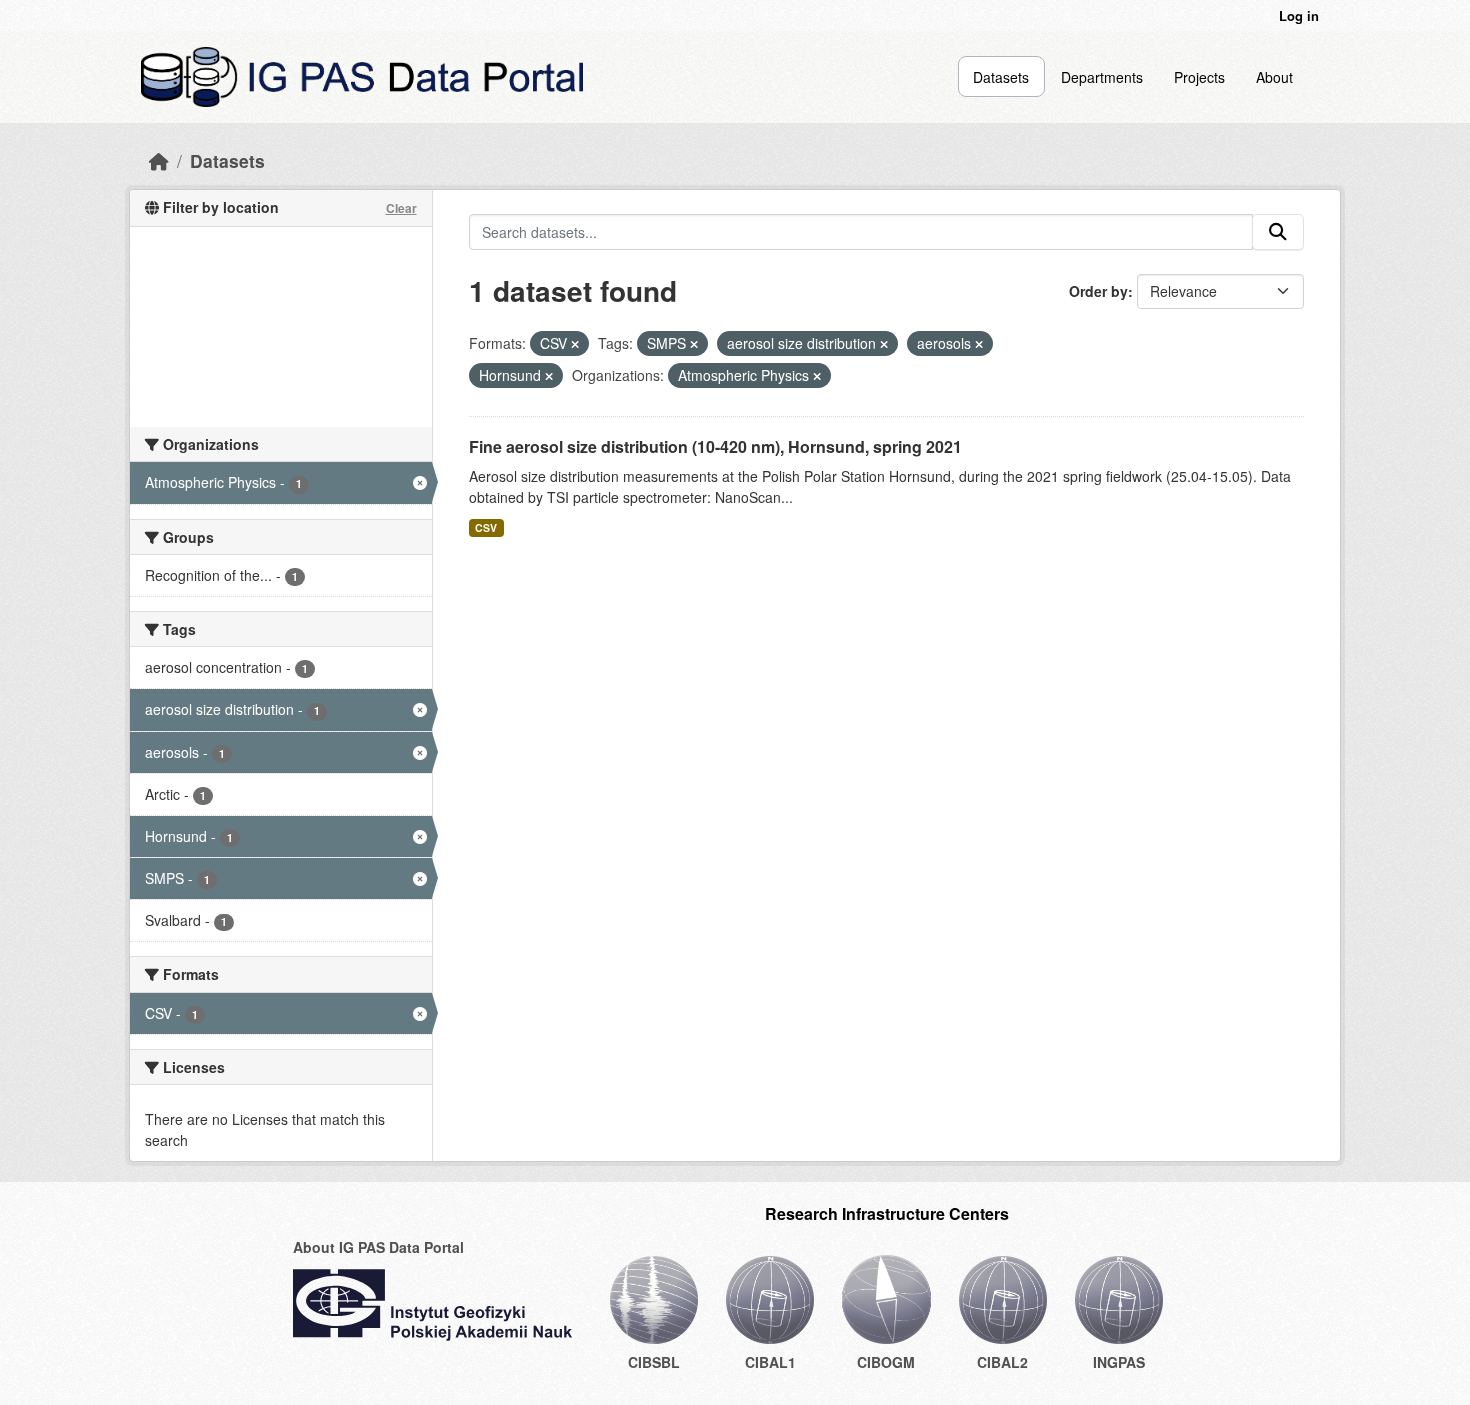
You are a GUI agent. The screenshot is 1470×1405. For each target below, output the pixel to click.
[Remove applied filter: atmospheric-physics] (817, 376)
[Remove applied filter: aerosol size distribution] (884, 344)
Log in (1299, 15)
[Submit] (1278, 232)
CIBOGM (886, 1362)
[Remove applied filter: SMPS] (694, 344)
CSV (486, 527)
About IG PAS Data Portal (378, 1247)
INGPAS (1119, 1362)
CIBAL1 (770, 1362)
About (1274, 77)
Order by (1098, 291)
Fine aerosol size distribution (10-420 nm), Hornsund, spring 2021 (715, 446)
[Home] (159, 160)
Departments (1102, 77)
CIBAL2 (1002, 1362)
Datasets (1001, 77)
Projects (1199, 77)
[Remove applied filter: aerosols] (979, 344)
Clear (401, 208)
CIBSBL (654, 1362)
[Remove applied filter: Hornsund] (549, 376)
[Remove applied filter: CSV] (575, 344)
